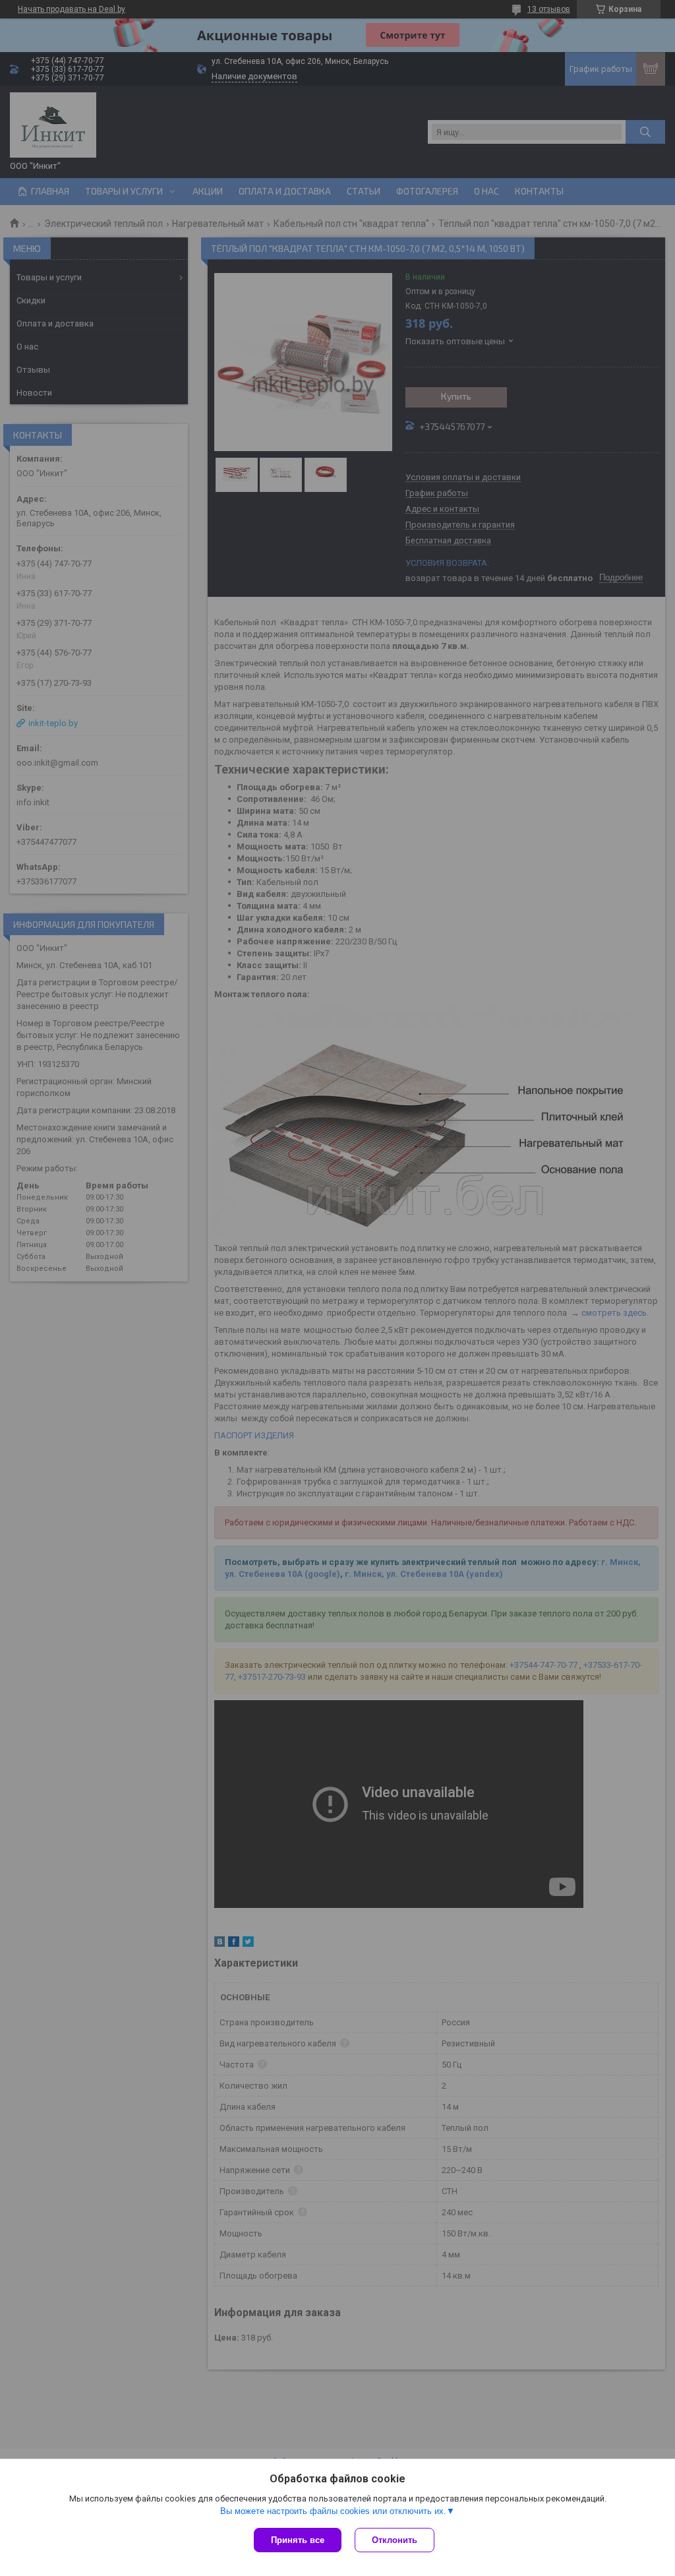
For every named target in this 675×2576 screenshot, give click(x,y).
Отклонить (395, 2540)
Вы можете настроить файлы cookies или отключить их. (333, 2511)
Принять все (298, 2540)
